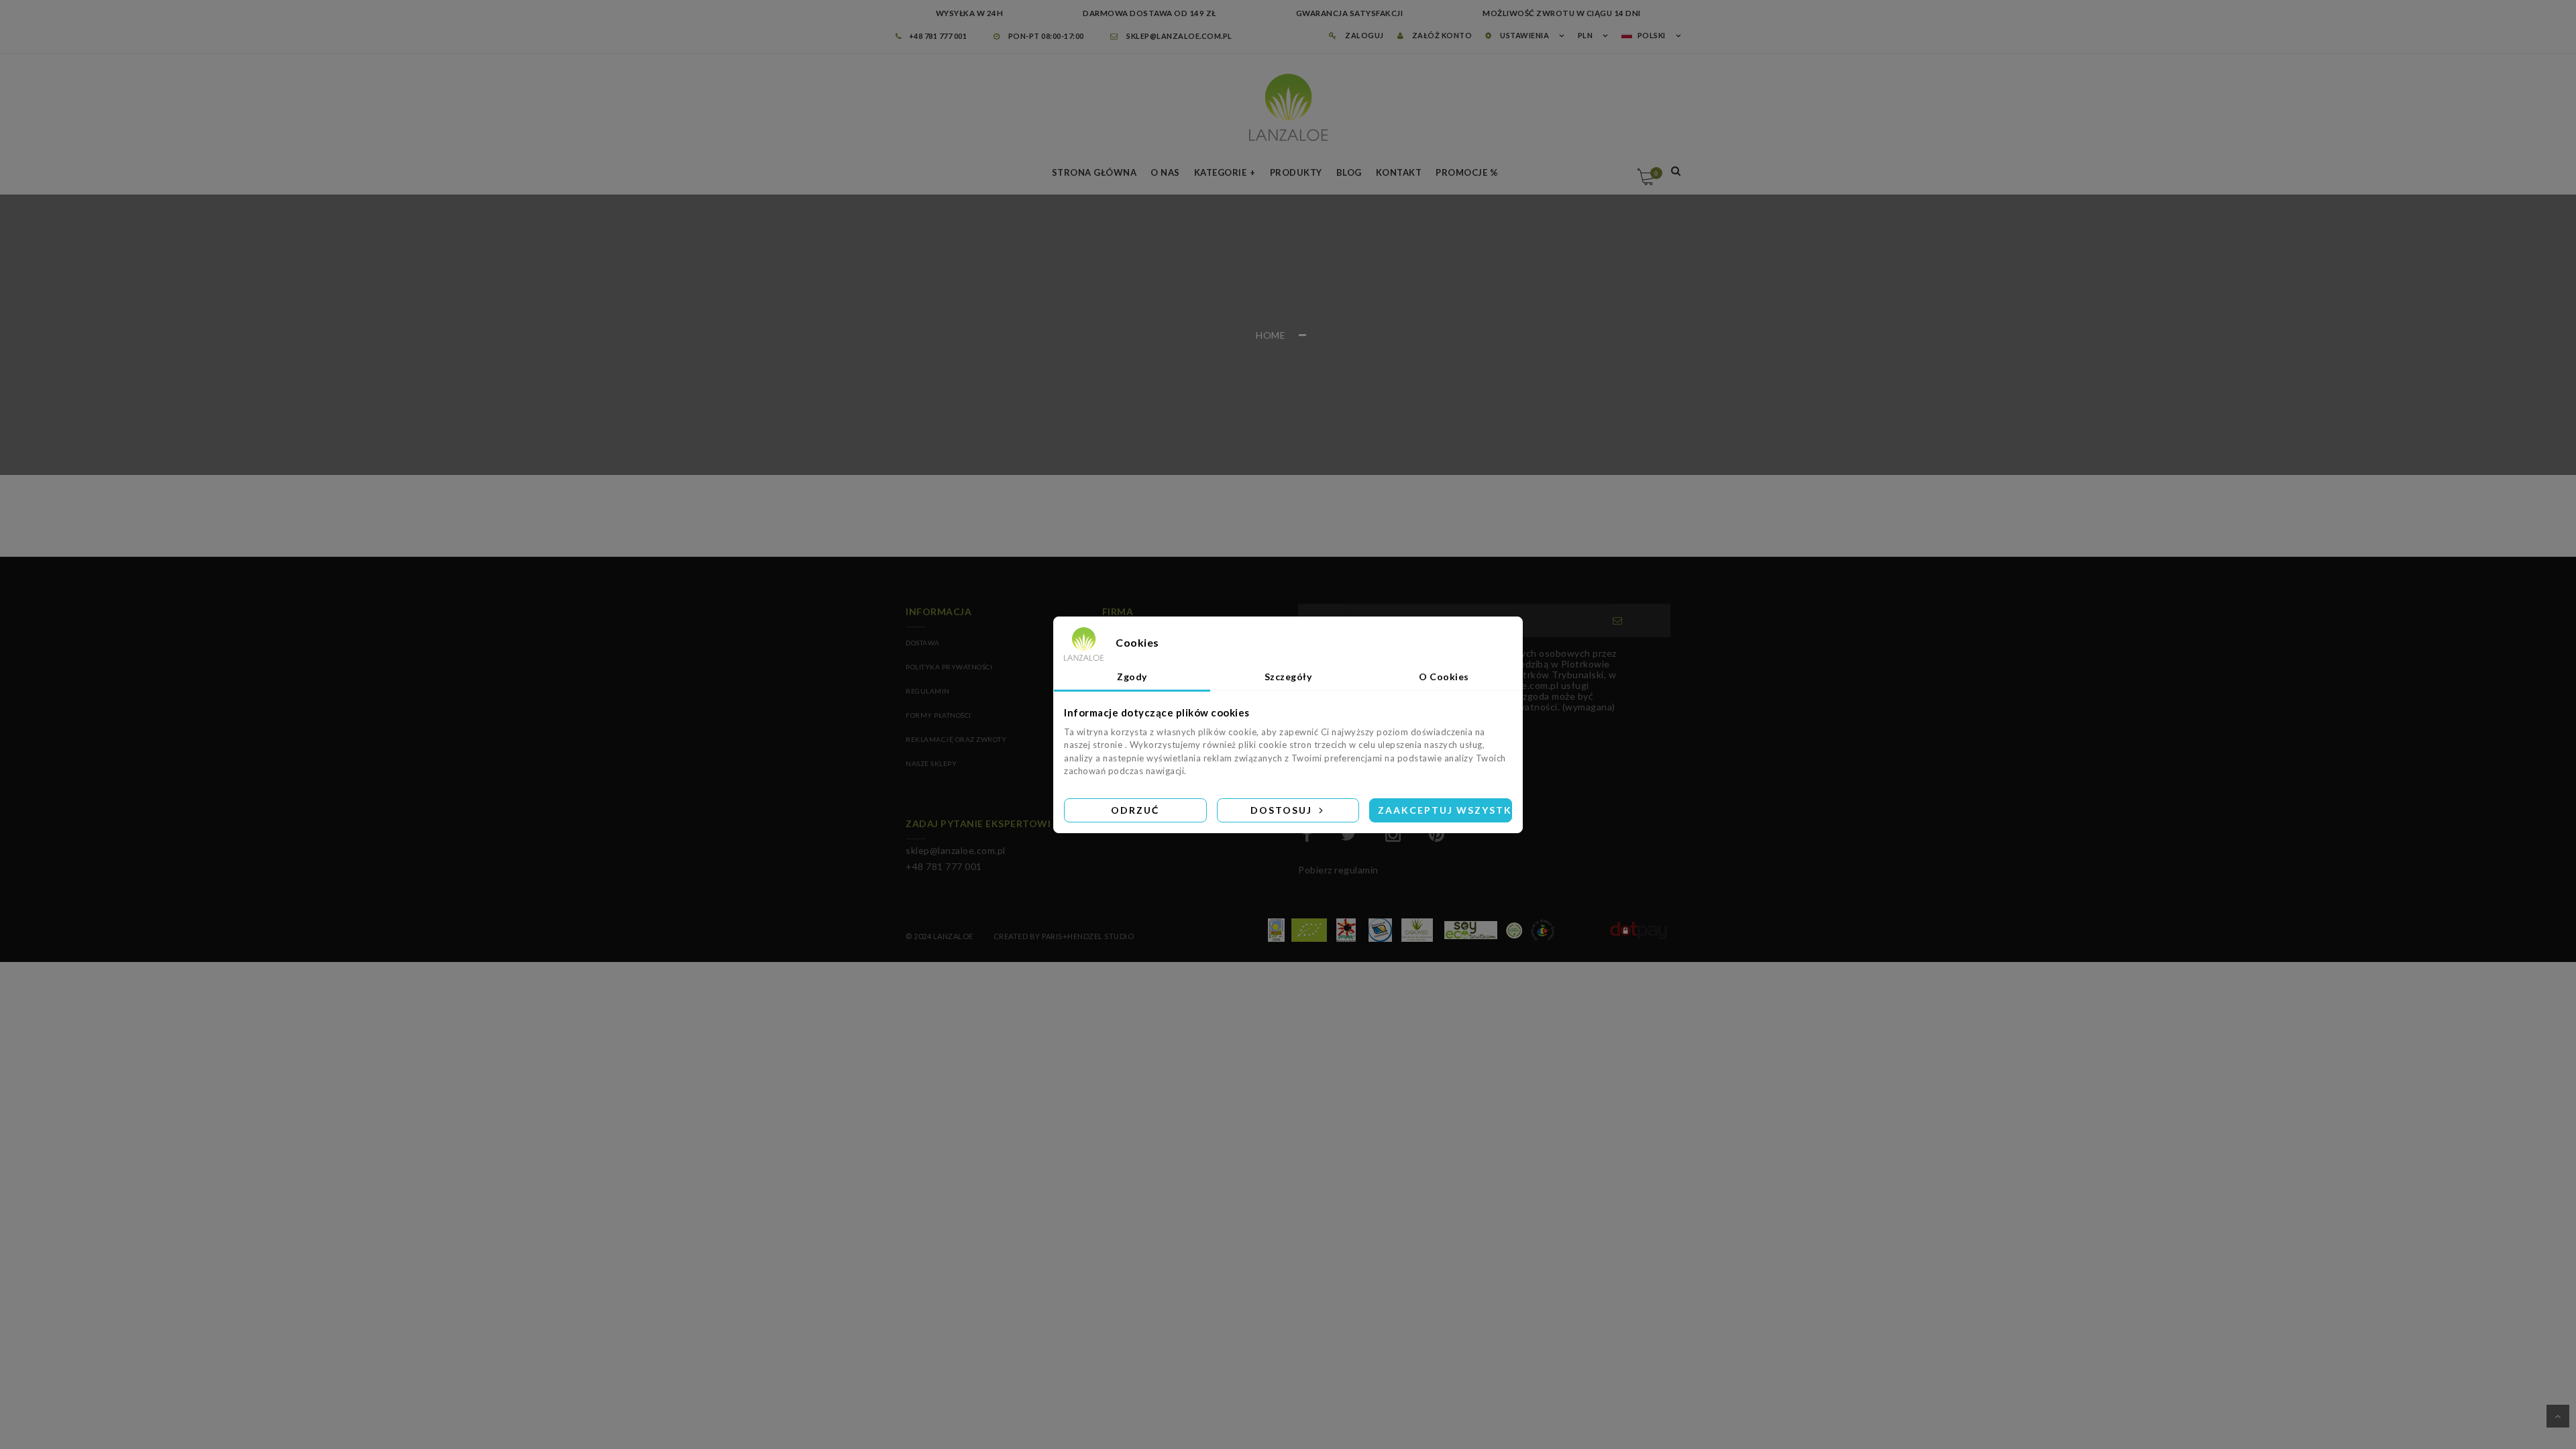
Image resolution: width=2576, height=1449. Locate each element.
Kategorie (1221, 172)
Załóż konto (1441, 35)
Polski (1652, 35)
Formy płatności (938, 715)
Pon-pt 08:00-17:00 (1045, 36)
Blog (1349, 172)
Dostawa (923, 643)
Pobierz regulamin (1338, 870)
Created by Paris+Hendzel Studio (1064, 936)
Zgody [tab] (1132, 677)
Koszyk (1656, 173)
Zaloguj (1364, 35)
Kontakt (1399, 172)
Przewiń (2558, 1416)
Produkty (1296, 172)
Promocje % (1467, 172)
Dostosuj (1283, 810)
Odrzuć (1135, 810)
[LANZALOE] (1288, 107)
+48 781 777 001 (938, 36)
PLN (1586, 35)
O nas (1165, 172)
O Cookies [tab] (1444, 677)
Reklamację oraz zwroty (956, 739)
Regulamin (928, 691)
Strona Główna (1094, 172)
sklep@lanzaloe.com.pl (1179, 36)
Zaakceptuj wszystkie (1445, 810)
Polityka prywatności (949, 667)
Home (1271, 335)
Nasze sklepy (931, 763)
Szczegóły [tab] (1288, 677)
